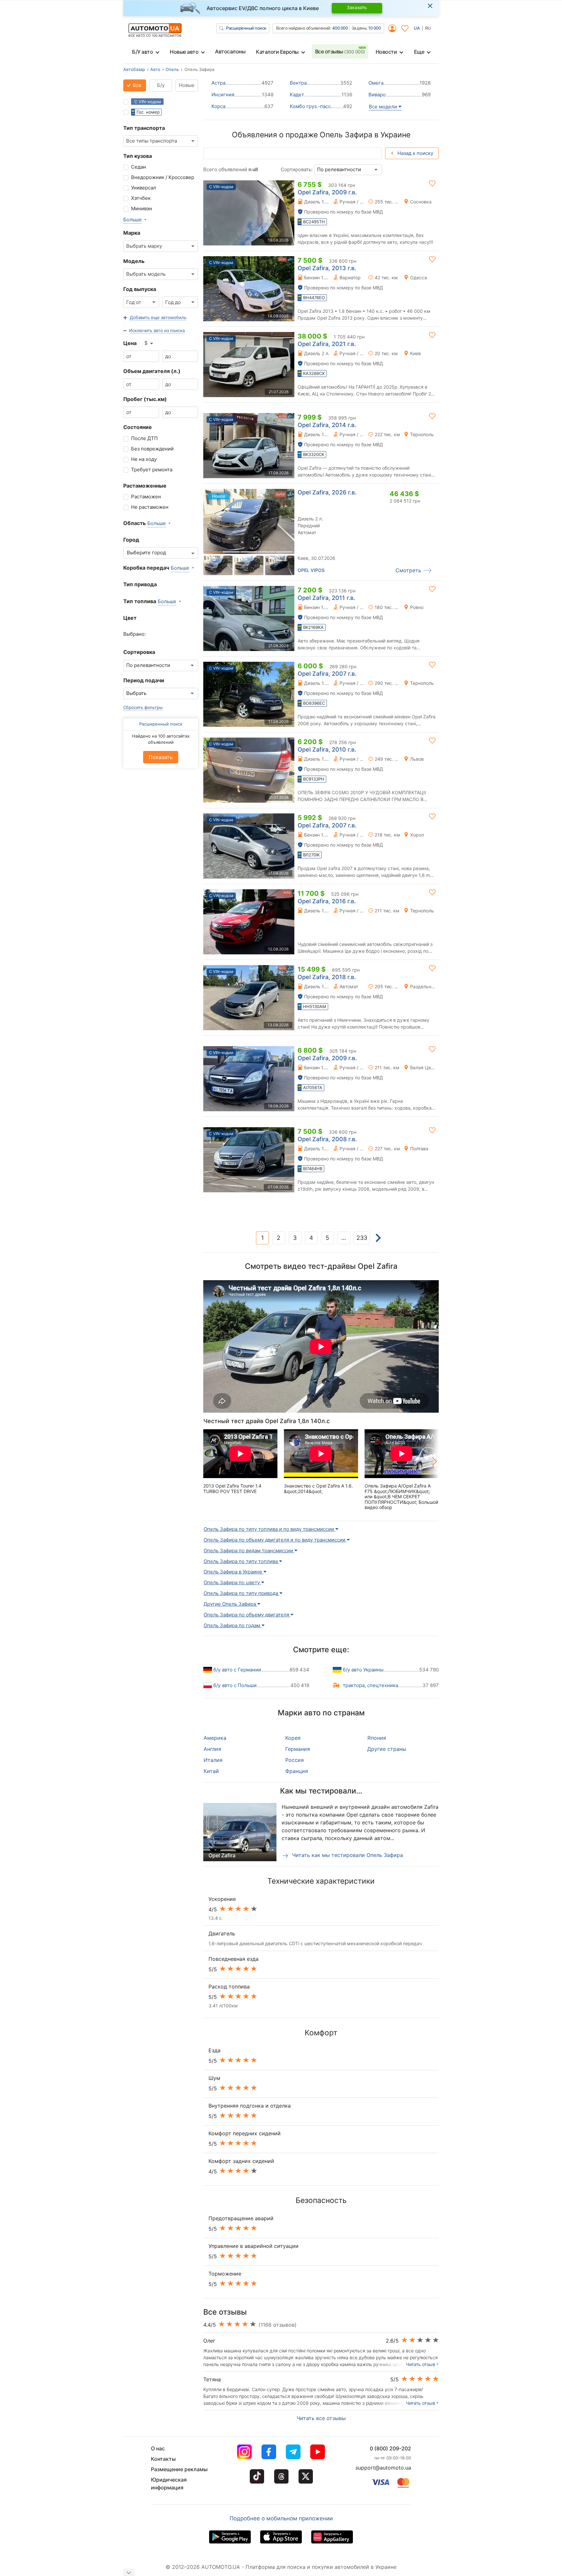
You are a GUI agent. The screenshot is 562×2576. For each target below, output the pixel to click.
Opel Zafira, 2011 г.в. (326, 598)
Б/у (161, 85)
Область (134, 523)
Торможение (225, 2274)
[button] (155, 318)
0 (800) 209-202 (390, 2448)
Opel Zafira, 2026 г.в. (327, 492)
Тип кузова (138, 156)
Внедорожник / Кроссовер (163, 177)
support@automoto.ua (383, 2468)
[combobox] (161, 141)
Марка (132, 233)
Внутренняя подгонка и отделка (250, 2106)
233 (362, 1238)
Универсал (144, 188)
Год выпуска (140, 289)
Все (136, 85)
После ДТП (144, 438)
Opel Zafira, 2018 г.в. (327, 977)
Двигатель (222, 1933)
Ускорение (222, 1899)
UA (417, 28)
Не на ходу (144, 459)
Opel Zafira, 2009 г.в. (327, 192)
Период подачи (144, 680)
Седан (139, 167)
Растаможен (146, 497)
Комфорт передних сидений (245, 2133)
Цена (130, 343)
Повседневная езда (234, 1959)
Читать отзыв (421, 2364)
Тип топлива (140, 601)
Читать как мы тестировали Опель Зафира (347, 1855)
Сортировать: (297, 169)
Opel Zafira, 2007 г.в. (327, 674)
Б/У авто (142, 52)
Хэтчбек (141, 198)
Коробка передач (146, 568)
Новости (386, 52)
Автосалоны (230, 51)
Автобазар (134, 69)
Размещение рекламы (179, 2469)
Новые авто (184, 52)
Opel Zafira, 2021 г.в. (327, 344)
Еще (419, 52)
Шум (214, 2078)
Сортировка (139, 652)
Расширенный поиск (246, 28)
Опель (172, 69)
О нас (158, 2448)
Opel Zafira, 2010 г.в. (327, 749)
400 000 (340, 28)
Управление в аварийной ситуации (254, 2246)
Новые (187, 85)
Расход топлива (229, 1987)
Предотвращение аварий (241, 2218)
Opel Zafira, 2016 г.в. (327, 901)
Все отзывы (340, 51)
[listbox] (149, 343)
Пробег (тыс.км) (145, 399)
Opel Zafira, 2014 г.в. (327, 425)
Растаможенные (145, 486)
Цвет (130, 618)
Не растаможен (150, 507)
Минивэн (142, 208)
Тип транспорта (144, 128)
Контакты (163, 2459)
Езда (214, 2050)
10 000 (374, 28)
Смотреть (408, 570)
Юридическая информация (169, 2484)
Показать (161, 757)
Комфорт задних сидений (241, 2161)
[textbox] (148, 553)
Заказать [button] (357, 7)
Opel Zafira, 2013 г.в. (327, 268)
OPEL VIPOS (311, 570)
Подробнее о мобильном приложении (281, 2518)
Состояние (138, 427)
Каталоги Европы (277, 52)
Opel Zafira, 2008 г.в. (327, 1139)
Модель (134, 261)
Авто (155, 69)
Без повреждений (152, 449)
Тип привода (140, 584)
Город (131, 540)
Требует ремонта (152, 470)
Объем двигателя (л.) (152, 371)
